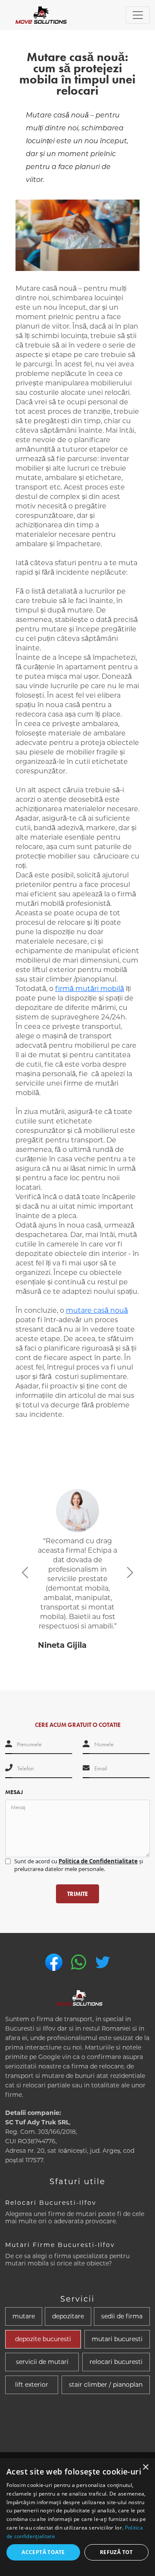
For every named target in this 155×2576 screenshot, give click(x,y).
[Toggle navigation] (138, 15)
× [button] (145, 2467)
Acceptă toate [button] (43, 2552)
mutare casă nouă (97, 1310)
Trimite (77, 1894)
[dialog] (77, 2517)
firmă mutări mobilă (90, 989)
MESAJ (14, 1792)
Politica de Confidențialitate (98, 1861)
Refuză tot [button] (116, 2552)
